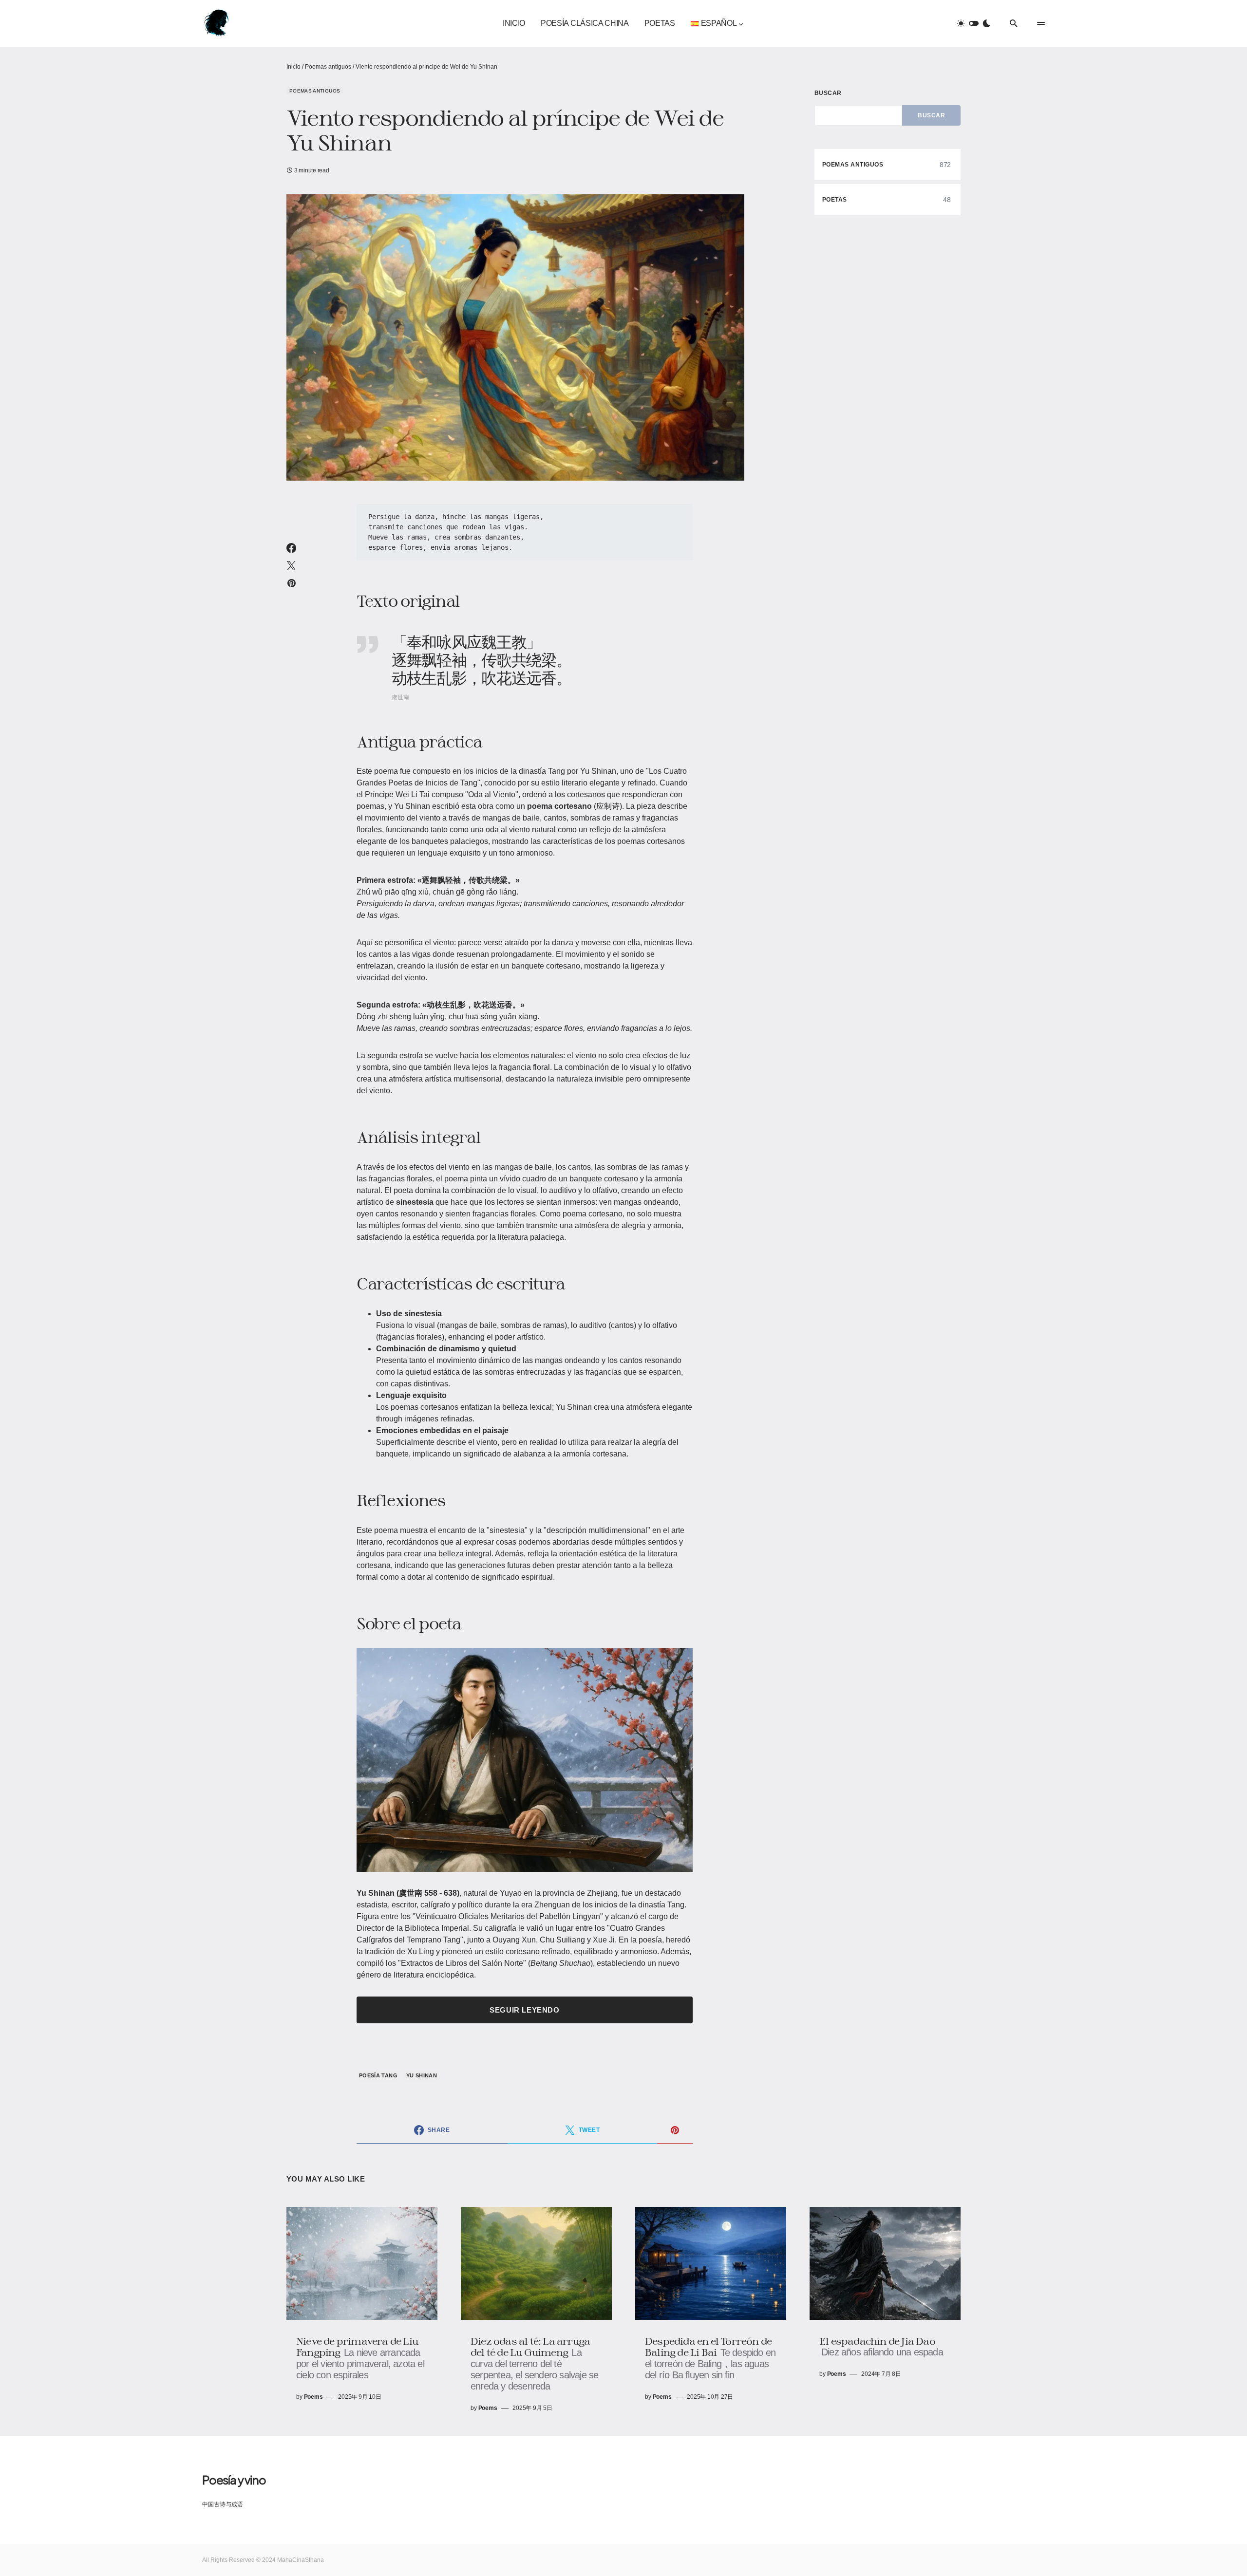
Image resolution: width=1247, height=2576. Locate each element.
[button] (974, 23)
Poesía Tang (378, 2075)
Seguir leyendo (524, 2010)
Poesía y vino (234, 2480)
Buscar (828, 93)
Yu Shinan (422, 2075)
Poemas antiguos (328, 67)
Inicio (293, 67)
